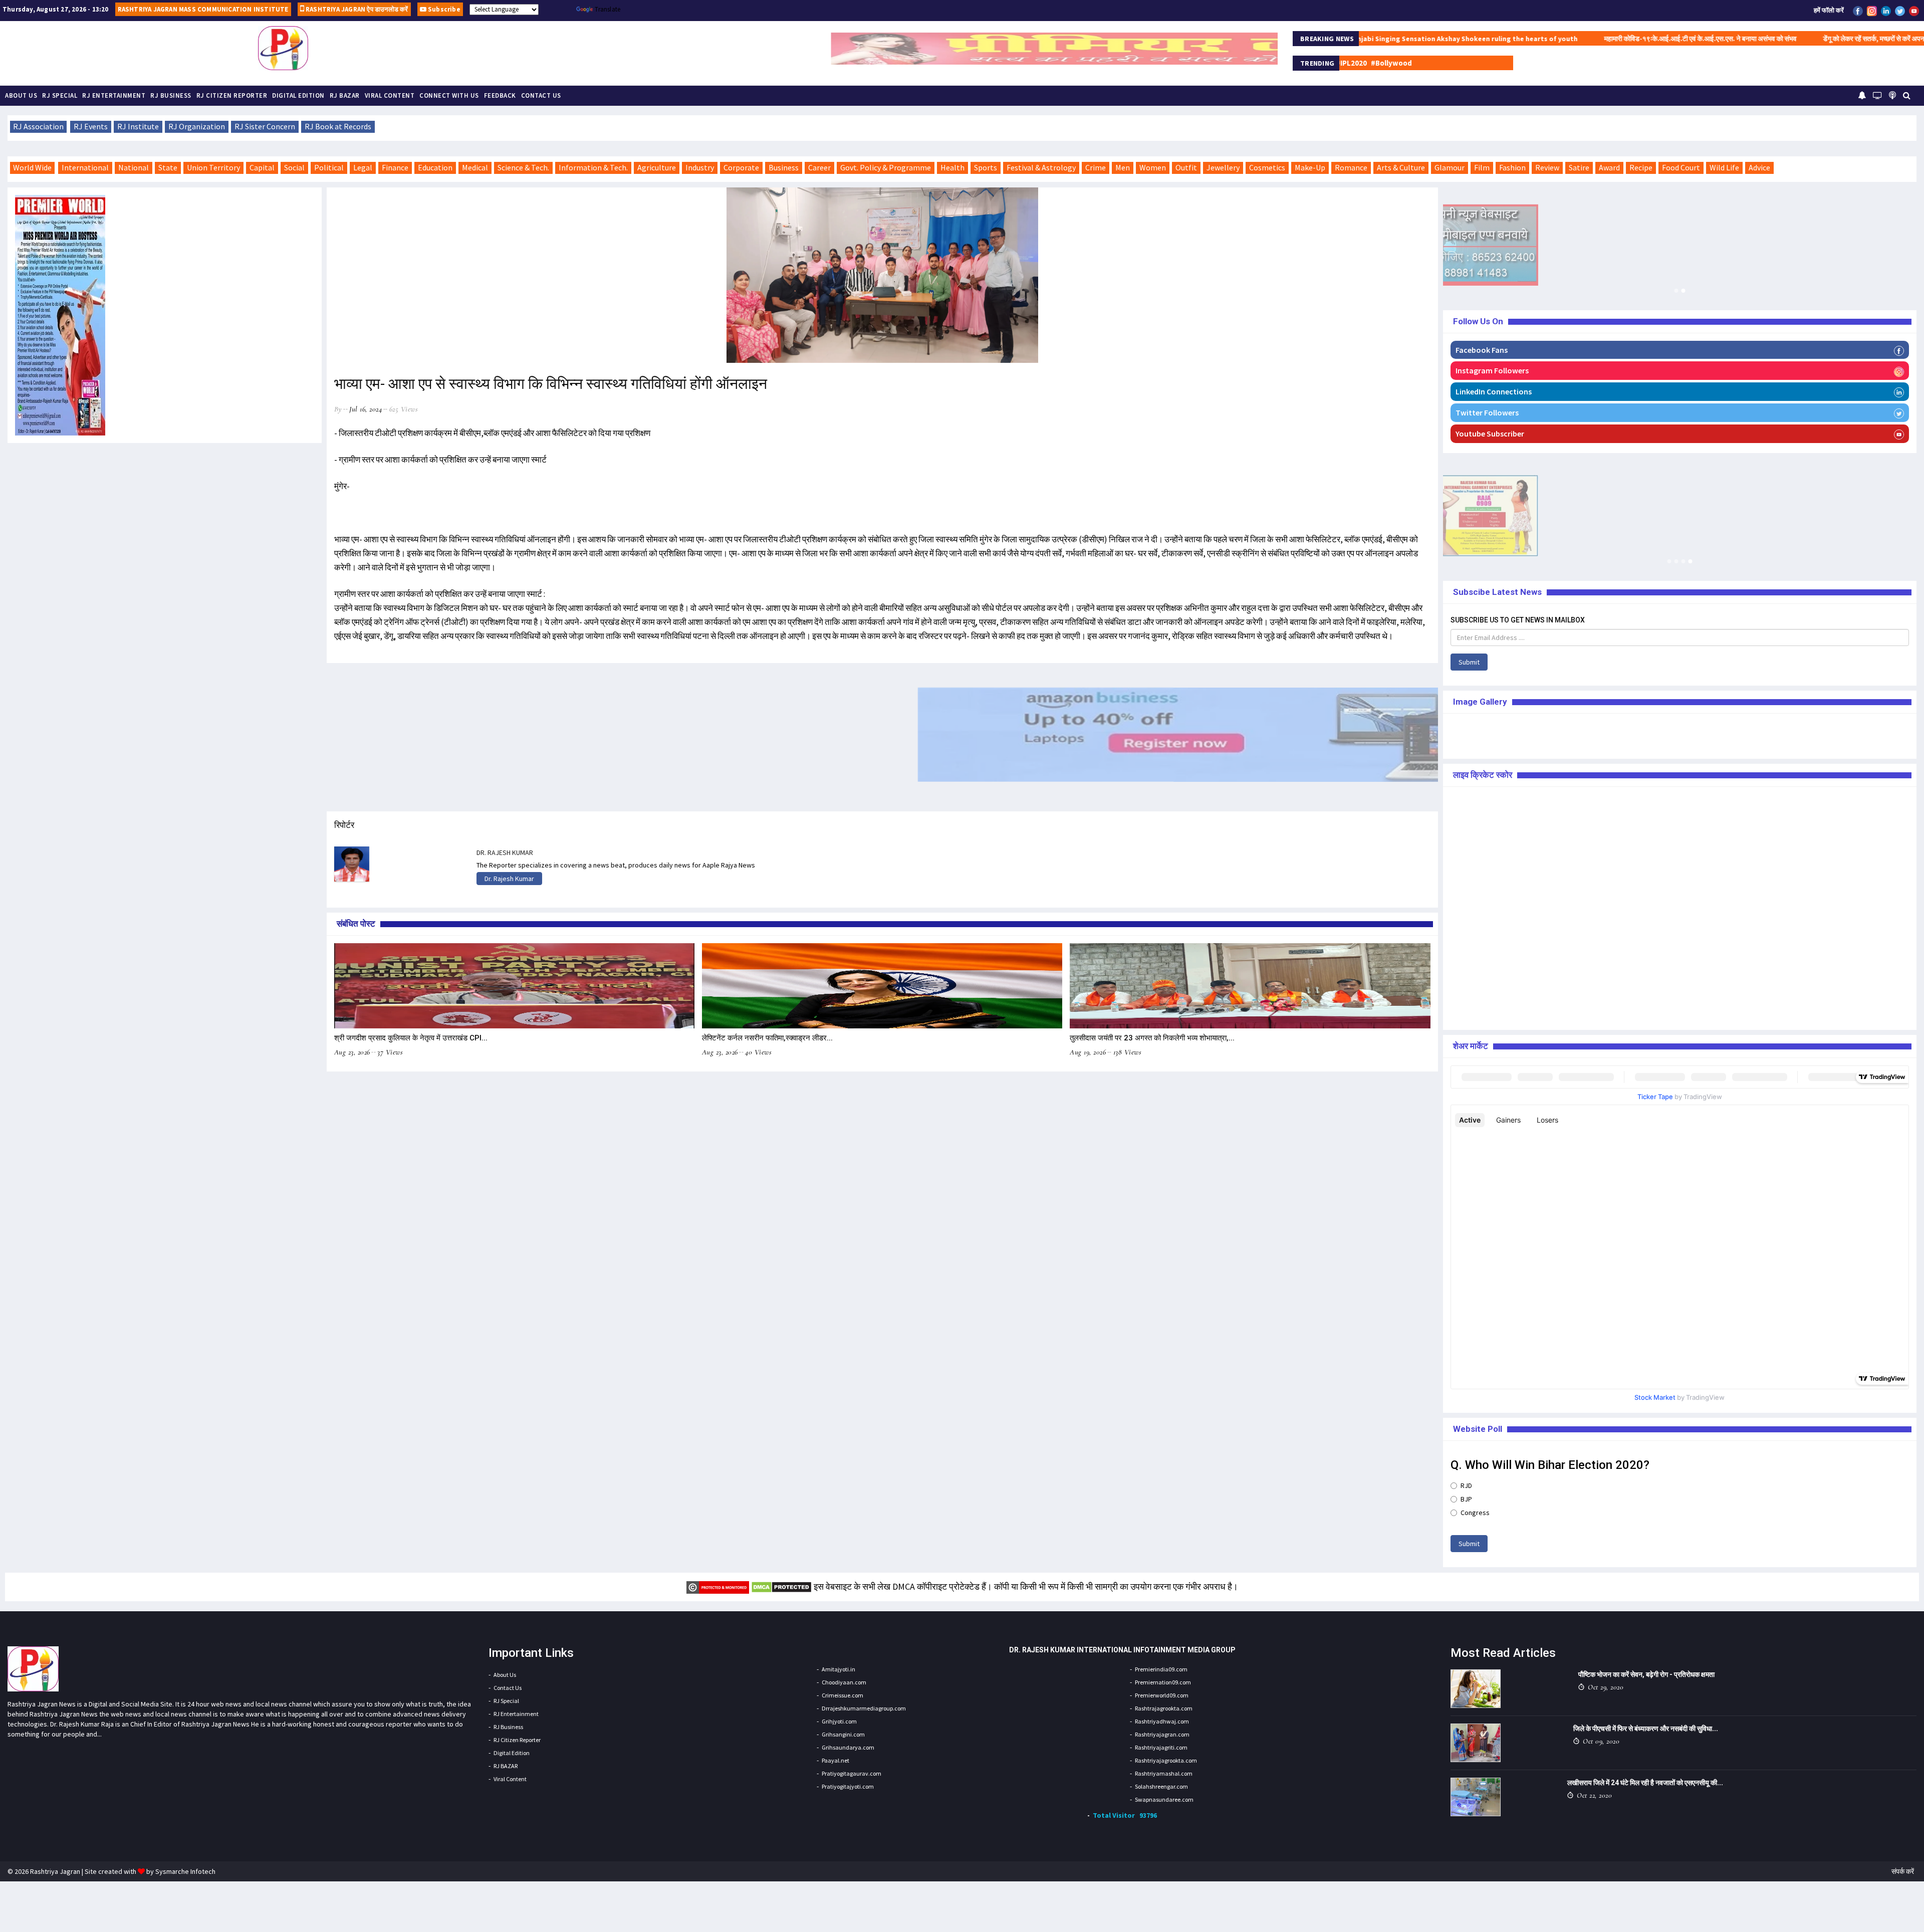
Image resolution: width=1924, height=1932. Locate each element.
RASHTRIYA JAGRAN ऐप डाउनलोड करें (356, 9)
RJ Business (171, 95)
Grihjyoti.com (839, 1721)
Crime (1096, 167)
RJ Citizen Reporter (232, 95)
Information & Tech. (593, 167)
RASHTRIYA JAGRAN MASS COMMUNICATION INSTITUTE (203, 9)
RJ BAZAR (345, 95)
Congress (1475, 1513)
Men (1123, 167)
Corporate (741, 167)
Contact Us (541, 95)
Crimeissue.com (843, 1695)
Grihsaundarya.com (848, 1747)
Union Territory (213, 167)
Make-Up (1310, 167)
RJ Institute (138, 126)
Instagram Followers (1492, 370)
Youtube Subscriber (1490, 434)
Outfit (1186, 167)
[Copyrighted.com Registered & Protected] (718, 1586)
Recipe (1641, 167)
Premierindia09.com (1161, 1669)
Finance (395, 167)
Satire (1579, 167)
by (338, 409)
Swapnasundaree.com (1164, 1799)
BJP (1466, 1499)
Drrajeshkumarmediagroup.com (864, 1708)
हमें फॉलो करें (1829, 10)
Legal (363, 167)
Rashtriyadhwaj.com (1162, 1721)
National (134, 167)
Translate (608, 9)
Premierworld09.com (1162, 1695)
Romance (1351, 167)
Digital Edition (298, 95)
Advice (1759, 167)
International (85, 167)
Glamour (1450, 167)
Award (1609, 167)
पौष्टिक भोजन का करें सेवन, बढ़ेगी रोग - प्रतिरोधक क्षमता (1646, 1674)
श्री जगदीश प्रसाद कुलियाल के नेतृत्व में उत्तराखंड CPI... (411, 1038)
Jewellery (1223, 167)
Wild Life (1724, 167)
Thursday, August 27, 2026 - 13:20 (56, 9)
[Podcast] (1892, 95)
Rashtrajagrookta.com (1164, 1708)
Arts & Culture (1401, 167)
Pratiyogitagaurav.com (852, 1773)
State (168, 167)
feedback (500, 95)
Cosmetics (1267, 167)
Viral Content (390, 95)
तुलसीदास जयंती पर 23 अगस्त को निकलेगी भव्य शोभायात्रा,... (1152, 1038)
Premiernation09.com (1163, 1682)
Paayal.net (835, 1760)
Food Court (1681, 167)
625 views (404, 409)
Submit (1469, 662)
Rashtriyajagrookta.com (1166, 1760)
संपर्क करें (1903, 1871)
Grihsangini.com (843, 1734)
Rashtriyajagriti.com (1161, 1747)
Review (1547, 167)
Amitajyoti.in (838, 1669)
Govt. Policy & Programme (886, 167)
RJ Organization (197, 126)
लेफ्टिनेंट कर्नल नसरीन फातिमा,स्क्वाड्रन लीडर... (767, 1038)
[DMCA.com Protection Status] (781, 1586)
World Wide (32, 167)
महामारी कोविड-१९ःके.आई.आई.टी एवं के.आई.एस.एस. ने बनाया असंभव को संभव (1568, 39)
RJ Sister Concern (265, 126)
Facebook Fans (1482, 350)
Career (819, 167)
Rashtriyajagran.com (1162, 1734)
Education (435, 167)
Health (952, 167)
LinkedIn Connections (1494, 391)
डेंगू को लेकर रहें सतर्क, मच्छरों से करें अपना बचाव (1748, 39)
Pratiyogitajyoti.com (848, 1786)
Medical (475, 167)
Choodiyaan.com (844, 1682)
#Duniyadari (1510, 63)
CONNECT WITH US (449, 95)
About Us (21, 95)
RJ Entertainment (114, 95)
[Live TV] (1877, 95)
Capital (262, 167)
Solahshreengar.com (1161, 1786)
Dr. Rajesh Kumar (509, 879)
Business (784, 167)
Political (329, 167)
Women (1153, 167)
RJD (1466, 1485)
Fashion (1512, 167)
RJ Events (91, 126)
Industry (700, 167)
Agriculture (657, 167)
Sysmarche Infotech (185, 1871)
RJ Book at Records (338, 126)
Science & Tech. (523, 167)
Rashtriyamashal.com (1164, 1773)
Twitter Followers (1487, 412)
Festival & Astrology (1041, 167)
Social (294, 167)
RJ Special (60, 95)
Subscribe (443, 9)
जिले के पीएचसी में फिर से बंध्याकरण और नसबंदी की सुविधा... (1646, 1729)
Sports (986, 167)
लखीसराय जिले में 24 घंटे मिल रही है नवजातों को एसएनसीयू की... (1645, 1783)
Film (1482, 167)
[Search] (1907, 95)
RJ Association (38, 126)
